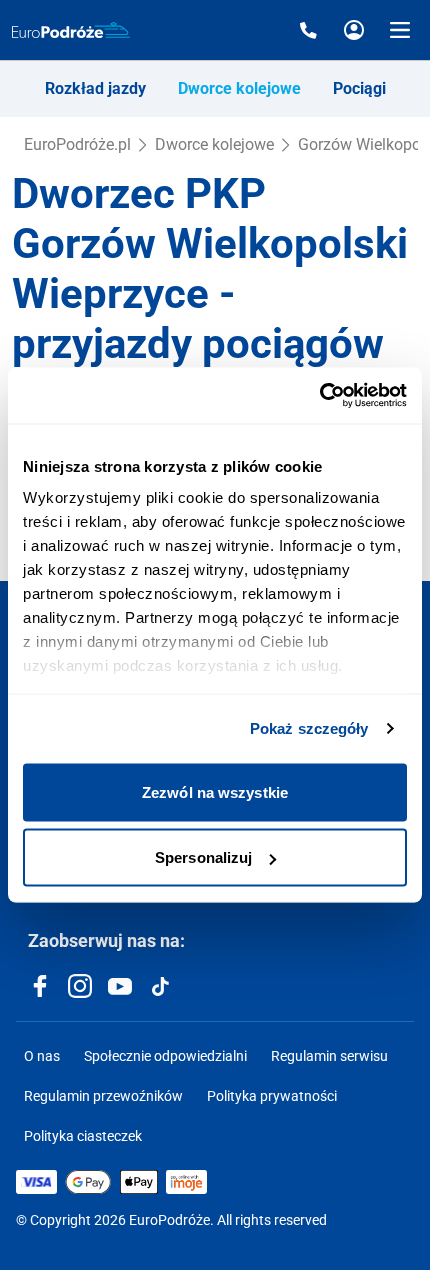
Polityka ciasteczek (83, 1136)
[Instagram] (80, 986)
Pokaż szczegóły (309, 728)
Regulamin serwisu (329, 1056)
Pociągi (359, 88)
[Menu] (400, 30)
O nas (42, 1056)
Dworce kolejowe (239, 88)
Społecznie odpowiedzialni (165, 1056)
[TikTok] (160, 986)
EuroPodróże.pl (77, 144)
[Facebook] (40, 986)
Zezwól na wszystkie (215, 791)
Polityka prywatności (272, 1096)
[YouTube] (120, 986)
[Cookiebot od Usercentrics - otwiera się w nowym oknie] (319, 396)
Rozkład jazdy (95, 88)
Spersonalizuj (203, 857)
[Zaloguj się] (354, 30)
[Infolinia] (308, 30)
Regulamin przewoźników (103, 1096)
